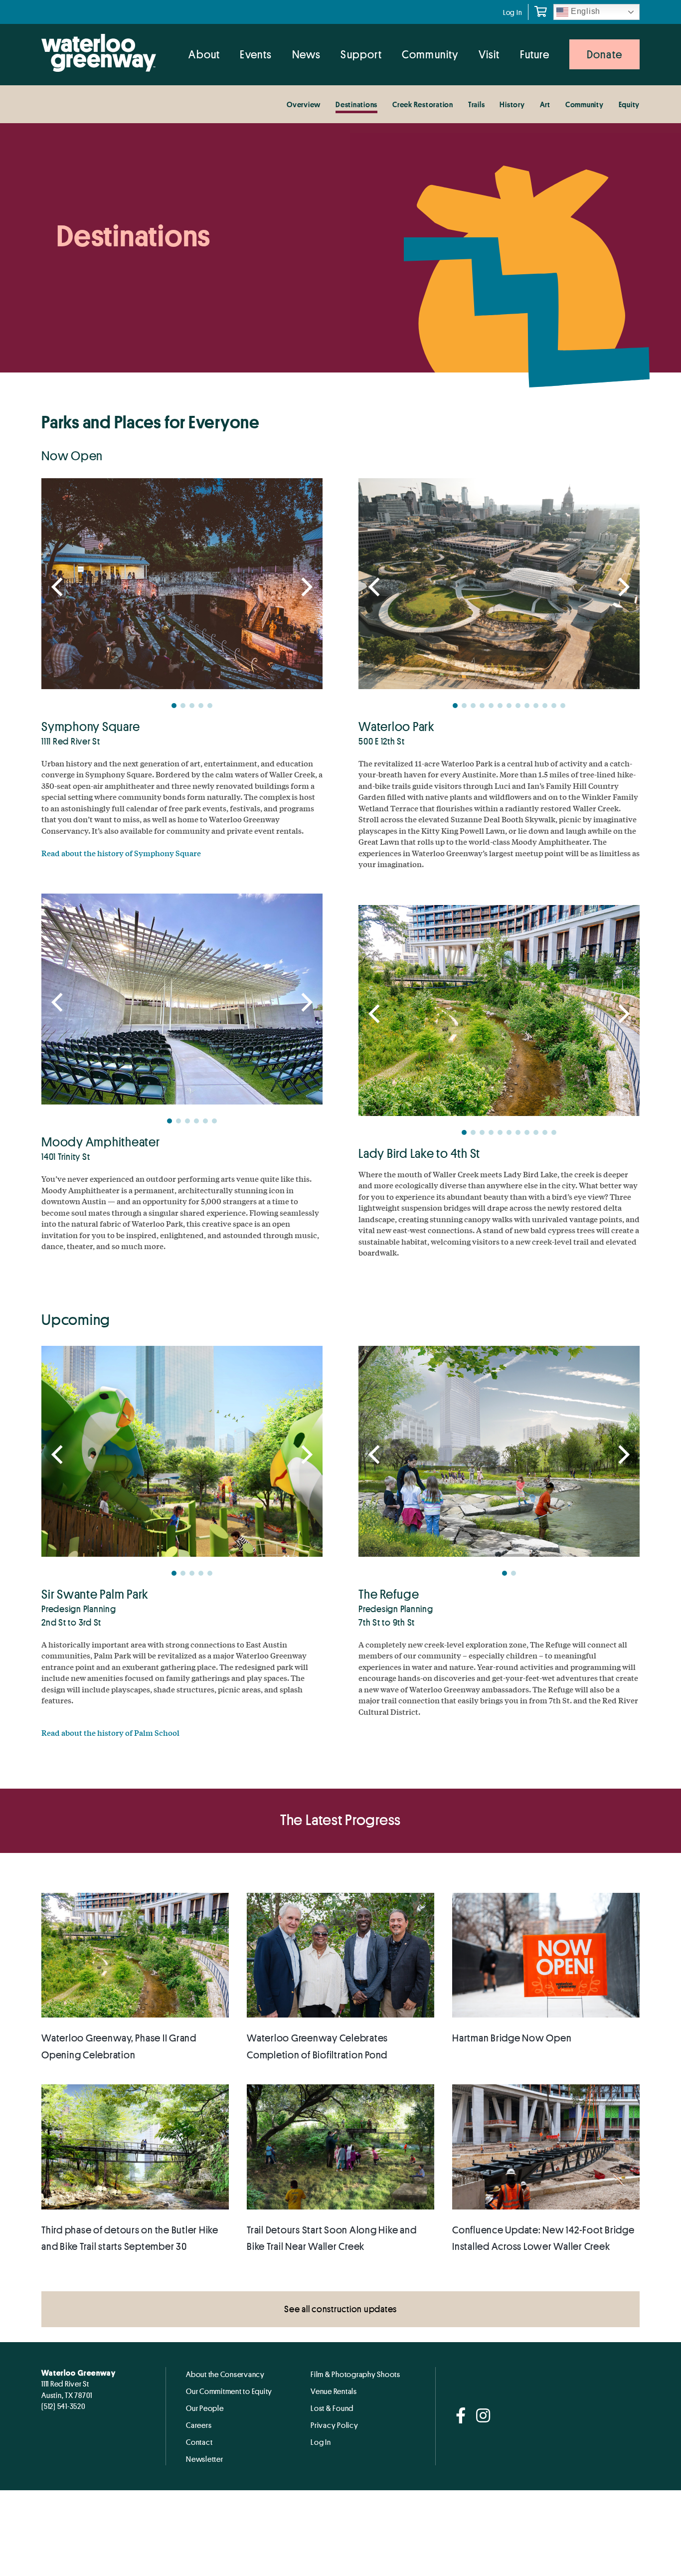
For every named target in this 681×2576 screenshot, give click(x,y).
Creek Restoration (423, 104)
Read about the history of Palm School (110, 1733)
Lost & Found (332, 2408)
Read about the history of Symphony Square (121, 853)
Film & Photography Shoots (355, 2374)
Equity (629, 104)
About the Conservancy (225, 2374)
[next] (305, 587)
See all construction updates (340, 2309)
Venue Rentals (334, 2391)
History (512, 104)
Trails (477, 104)
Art (545, 104)
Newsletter (205, 2459)
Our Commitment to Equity (229, 2391)
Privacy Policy (335, 2425)
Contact (199, 2442)
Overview (304, 104)
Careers (199, 2425)
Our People (205, 2408)
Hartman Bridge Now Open (512, 2038)
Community (585, 104)
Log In (513, 12)
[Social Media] (461, 2416)
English (584, 11)
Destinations (356, 104)
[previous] (59, 587)
